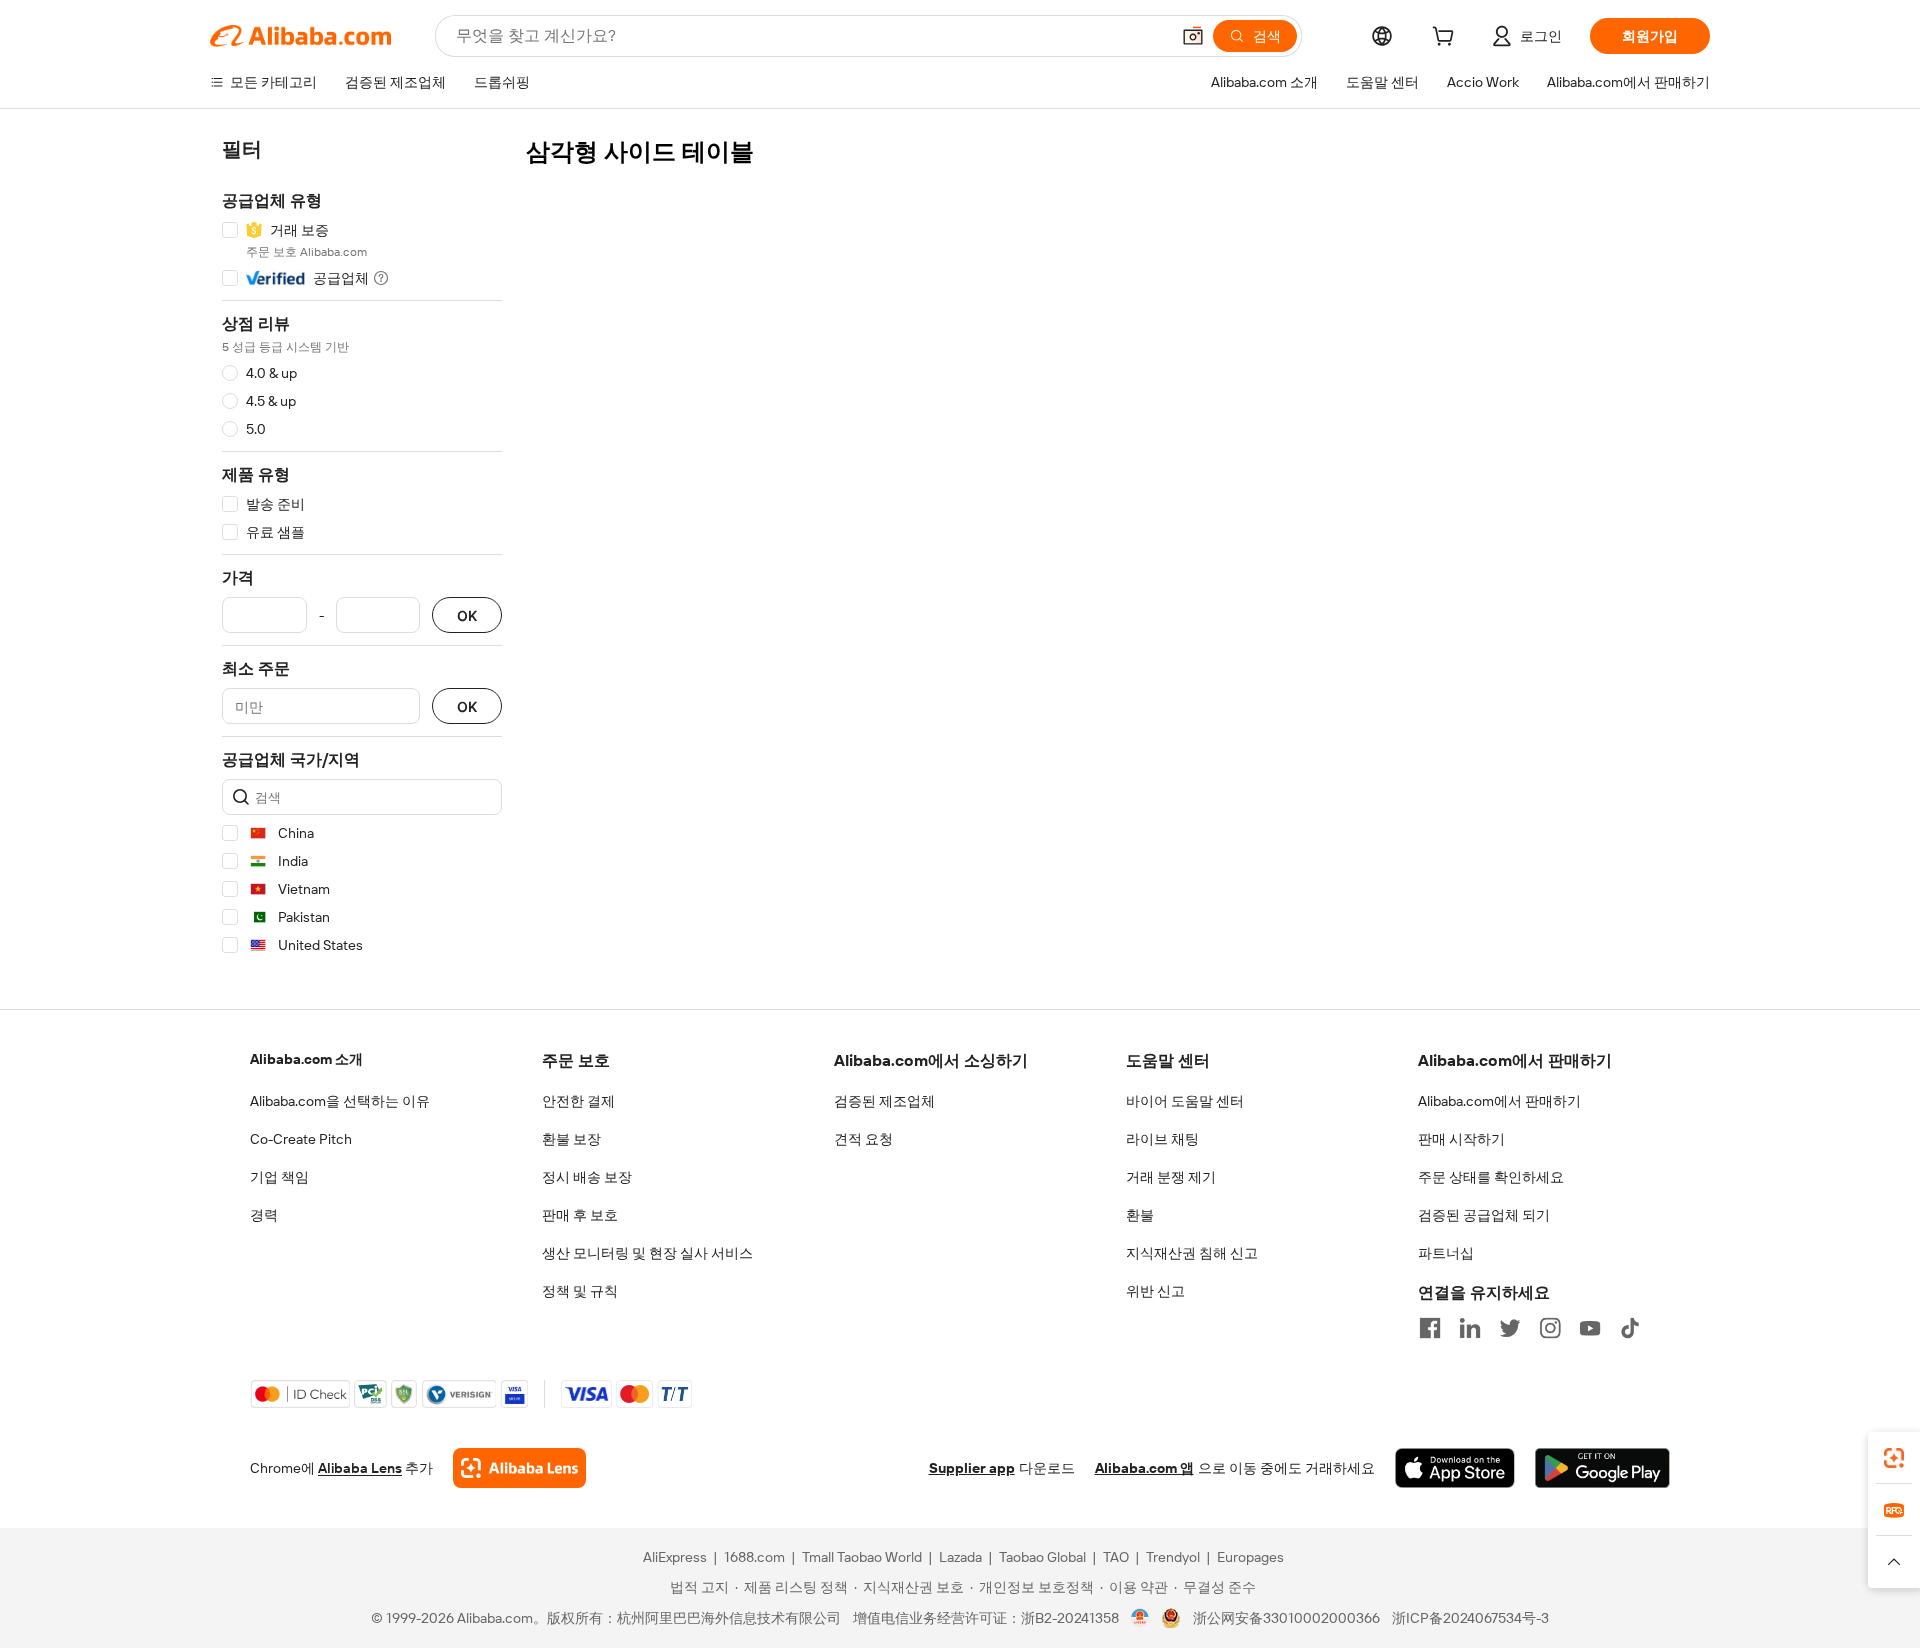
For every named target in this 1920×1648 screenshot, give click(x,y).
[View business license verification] (1140, 1618)
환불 (1140, 1215)
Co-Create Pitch (301, 1139)
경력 (264, 1215)
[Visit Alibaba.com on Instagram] (1550, 1328)
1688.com (754, 1557)
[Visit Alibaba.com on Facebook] (1430, 1328)
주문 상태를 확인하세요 (1491, 1177)
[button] (1193, 36)
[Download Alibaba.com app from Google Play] (1602, 1468)
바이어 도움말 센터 (1185, 1101)
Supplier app (972, 1468)
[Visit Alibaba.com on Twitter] (1510, 1328)
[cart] (1447, 39)
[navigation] (362, 550)
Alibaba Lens (360, 1468)
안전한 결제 (578, 1101)
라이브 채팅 (1162, 1139)
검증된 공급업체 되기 (1484, 1215)
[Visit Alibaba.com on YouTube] (1590, 1328)
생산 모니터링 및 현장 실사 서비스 (647, 1253)
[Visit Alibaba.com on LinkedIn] (1470, 1328)
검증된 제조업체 (884, 1101)
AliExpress (675, 1557)
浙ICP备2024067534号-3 (1470, 1618)
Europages (1250, 1557)
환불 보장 (571, 1139)
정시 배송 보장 (587, 1177)
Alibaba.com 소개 (306, 1059)
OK (467, 615)
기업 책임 (279, 1177)
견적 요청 (863, 1139)
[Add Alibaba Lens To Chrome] (519, 1468)
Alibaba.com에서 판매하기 (1499, 1101)
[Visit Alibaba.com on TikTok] (1630, 1328)
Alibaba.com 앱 (1144, 1468)
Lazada (960, 1557)
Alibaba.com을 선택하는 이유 (340, 1101)
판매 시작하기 (1461, 1139)
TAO (1116, 1557)
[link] (1894, 1458)
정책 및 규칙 (580, 1291)
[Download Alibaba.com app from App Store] (1455, 1468)
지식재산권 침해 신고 (1192, 1253)
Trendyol (1173, 1557)
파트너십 (1446, 1253)
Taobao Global (1042, 1557)
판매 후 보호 (580, 1215)
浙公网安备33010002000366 (1286, 1618)
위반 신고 (1155, 1291)
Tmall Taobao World (862, 1557)
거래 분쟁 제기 (1171, 1177)
